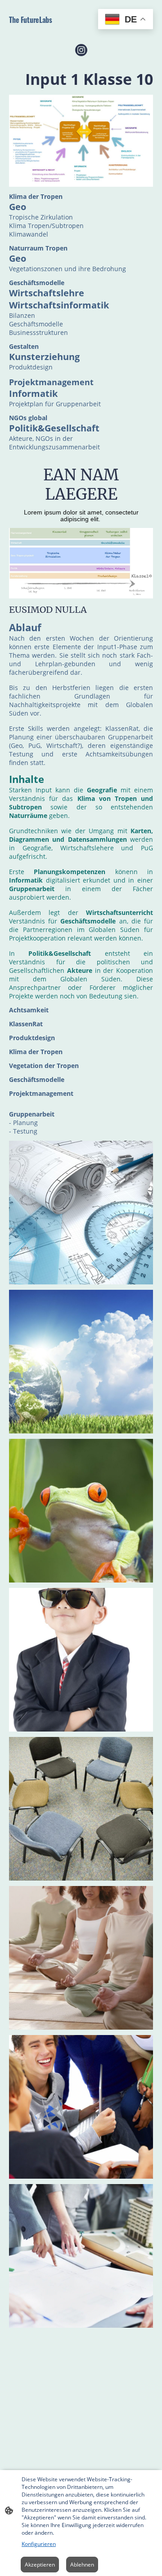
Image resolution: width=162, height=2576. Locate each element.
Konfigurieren (39, 2544)
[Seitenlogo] (44, 31)
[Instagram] (81, 50)
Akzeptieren (40, 2565)
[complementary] (126, 20)
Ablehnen (82, 2565)
